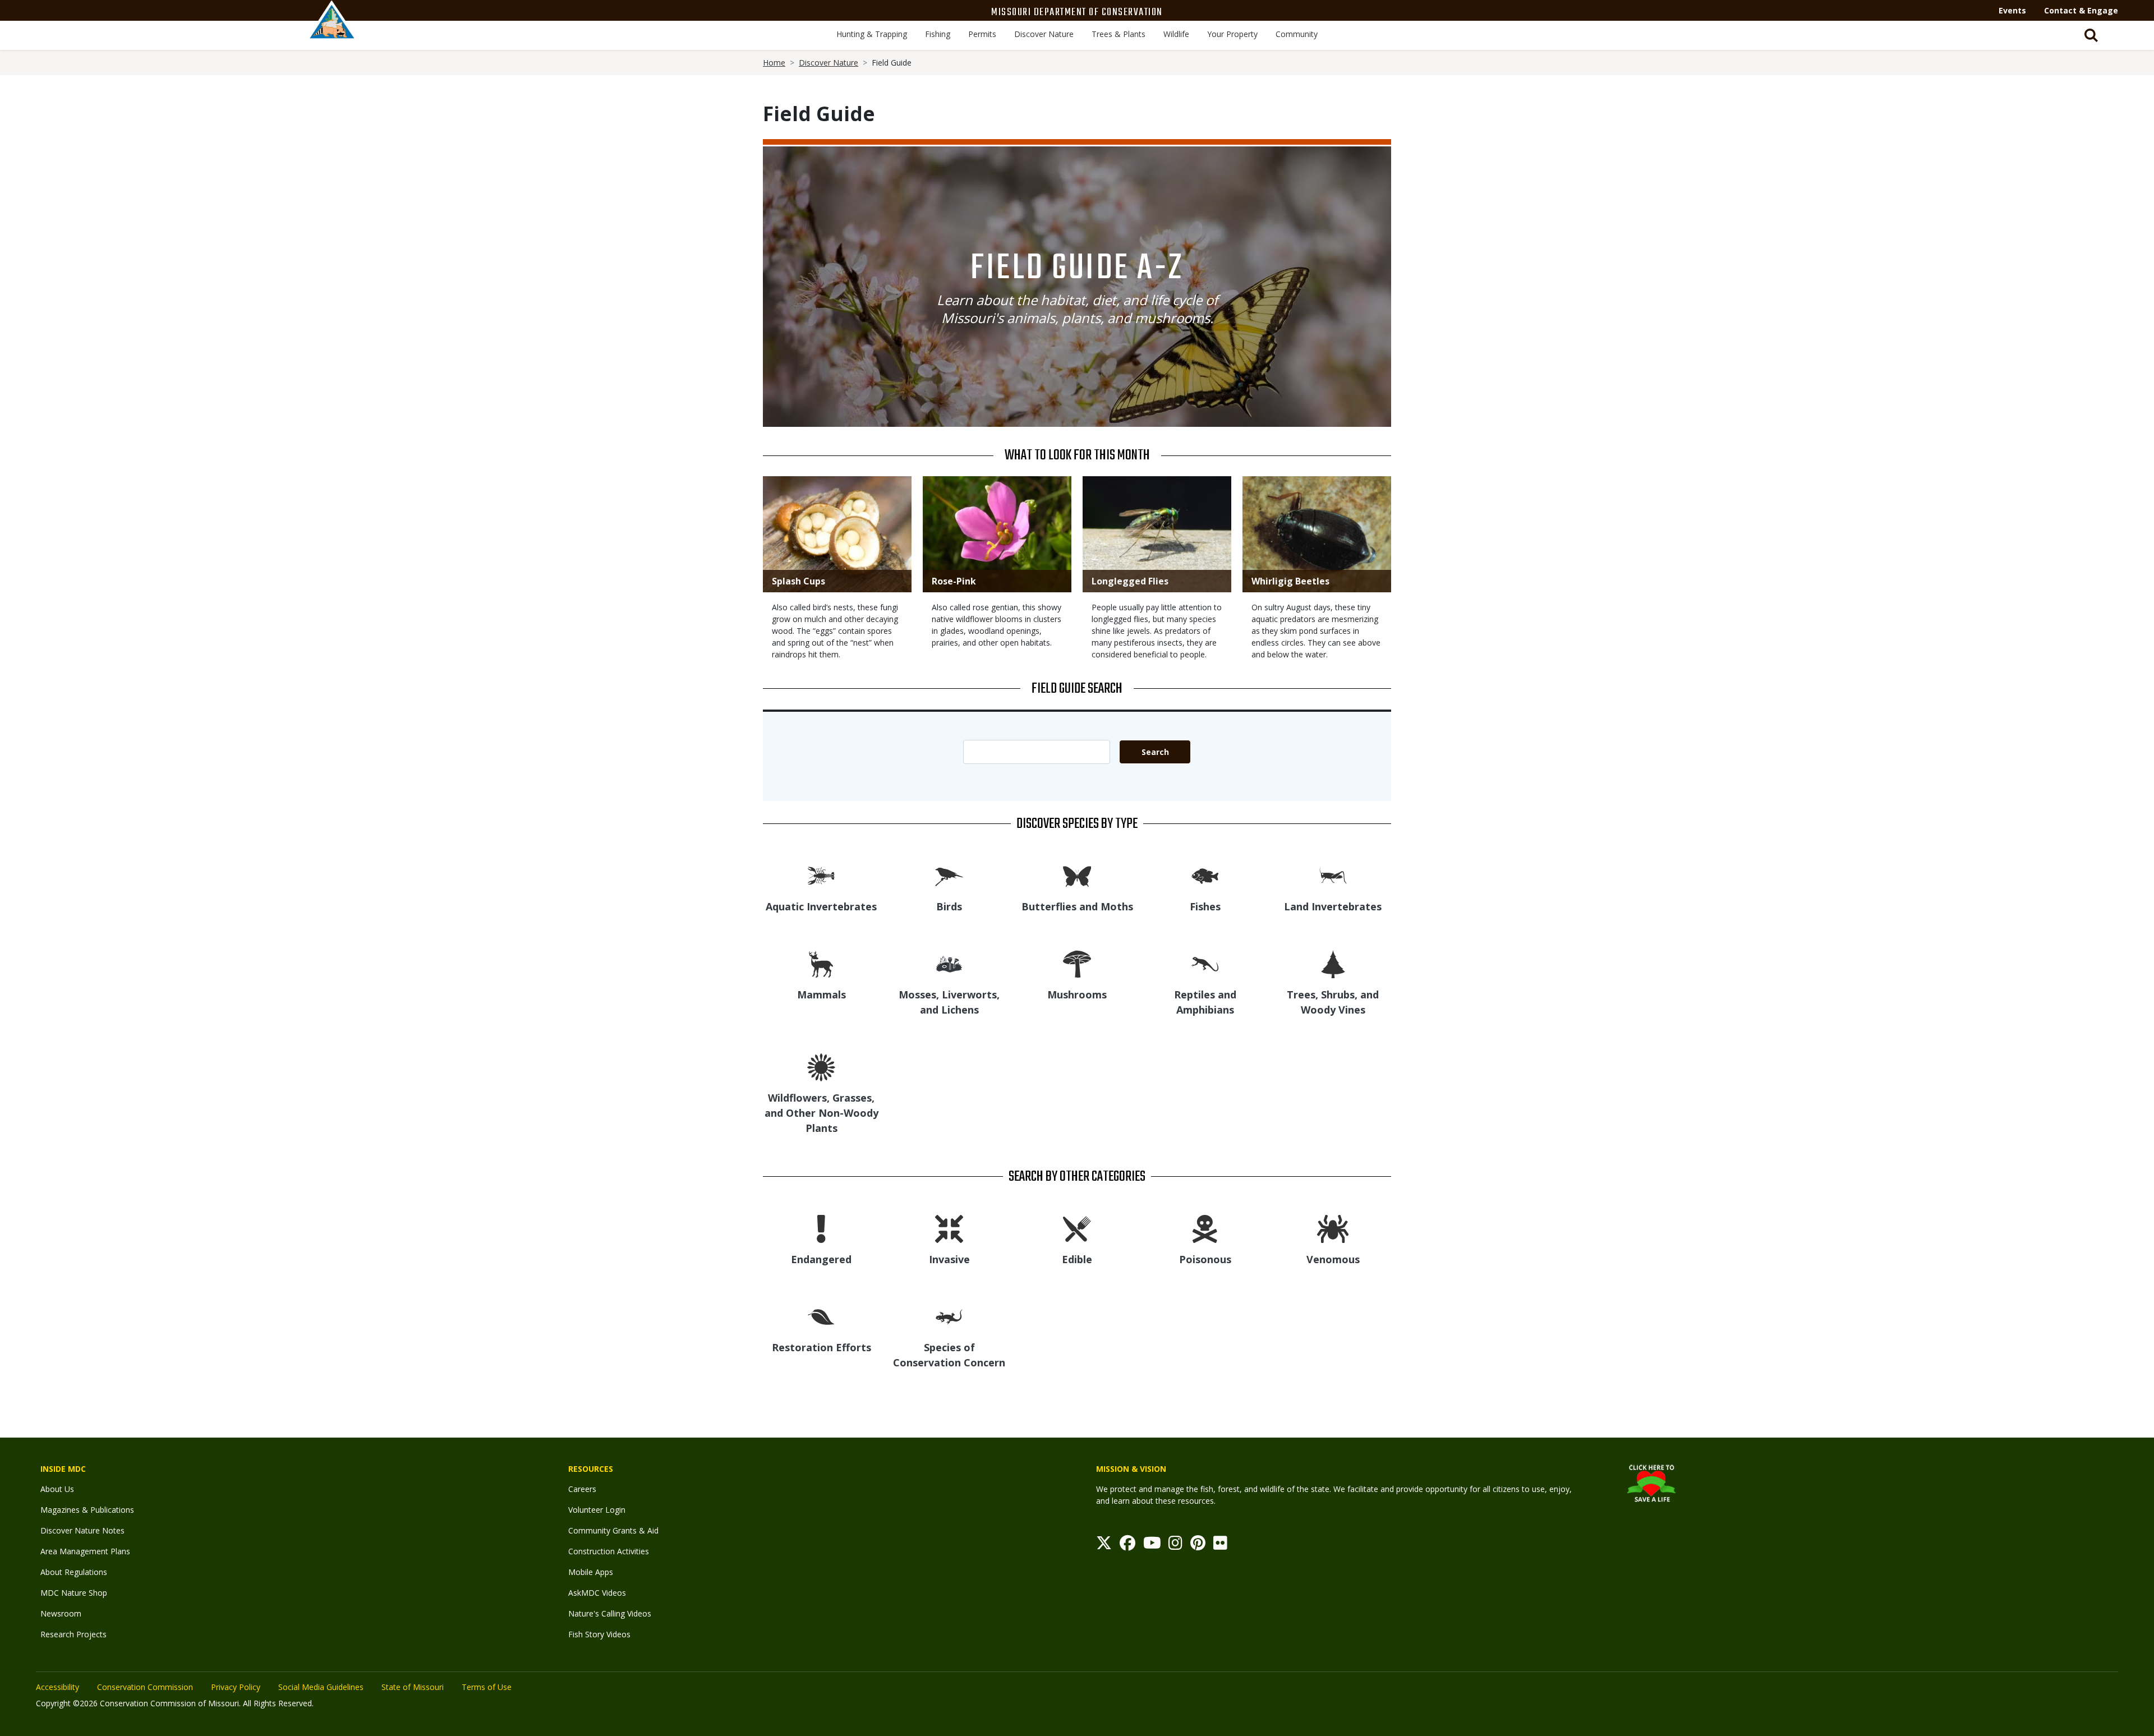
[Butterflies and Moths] (1077, 875)
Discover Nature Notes (82, 1530)
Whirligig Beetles (1290, 581)
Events (2012, 10)
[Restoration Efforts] (821, 1316)
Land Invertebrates (1333, 906)
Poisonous (1205, 1259)
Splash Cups (798, 581)
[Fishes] (1205, 875)
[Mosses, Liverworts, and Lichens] (949, 963)
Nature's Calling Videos (610, 1613)
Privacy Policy (236, 1687)
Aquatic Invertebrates (821, 906)
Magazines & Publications (87, 1510)
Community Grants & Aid (613, 1530)
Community (1297, 34)
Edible (1077, 1259)
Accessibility (57, 1687)
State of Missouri (413, 1687)
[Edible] (1077, 1228)
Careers (582, 1489)
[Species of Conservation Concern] (949, 1316)
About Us (57, 1489)
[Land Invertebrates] (1333, 875)
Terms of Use (487, 1687)
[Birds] (949, 875)
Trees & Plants (1119, 34)
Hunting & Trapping (872, 34)
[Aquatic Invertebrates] (821, 875)
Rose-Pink (954, 581)
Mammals (821, 994)
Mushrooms (1077, 994)
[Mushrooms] (1077, 963)
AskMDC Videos (597, 1593)
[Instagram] (1175, 1546)
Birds (949, 906)
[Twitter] (1104, 1546)
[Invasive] (949, 1228)
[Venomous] (1333, 1228)
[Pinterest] (1198, 1546)
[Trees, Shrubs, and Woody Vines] (1333, 963)
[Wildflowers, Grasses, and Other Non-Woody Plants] (821, 1067)
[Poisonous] (1205, 1228)
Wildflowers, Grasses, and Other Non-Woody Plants (821, 1113)
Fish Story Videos (599, 1634)
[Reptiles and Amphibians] (1205, 963)
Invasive (949, 1259)
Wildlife (1176, 34)
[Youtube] (1152, 1546)
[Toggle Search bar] (2091, 35)
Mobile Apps (591, 1572)
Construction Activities (609, 1551)
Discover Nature (1044, 34)
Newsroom (61, 1613)
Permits (982, 34)
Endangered (821, 1259)
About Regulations (74, 1572)
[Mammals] (821, 963)
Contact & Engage (2081, 10)
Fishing (938, 34)
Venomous (1333, 1259)
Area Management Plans (85, 1551)
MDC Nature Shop (74, 1593)
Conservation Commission (145, 1687)
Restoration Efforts (821, 1347)
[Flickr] (1220, 1546)
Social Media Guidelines (321, 1687)
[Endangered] (821, 1228)
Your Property (1232, 34)
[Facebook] (1127, 1546)
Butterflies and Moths (1077, 906)
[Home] (332, 32)
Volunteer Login (597, 1510)
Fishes (1205, 906)
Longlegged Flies (1130, 581)
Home (774, 63)
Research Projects (73, 1634)
